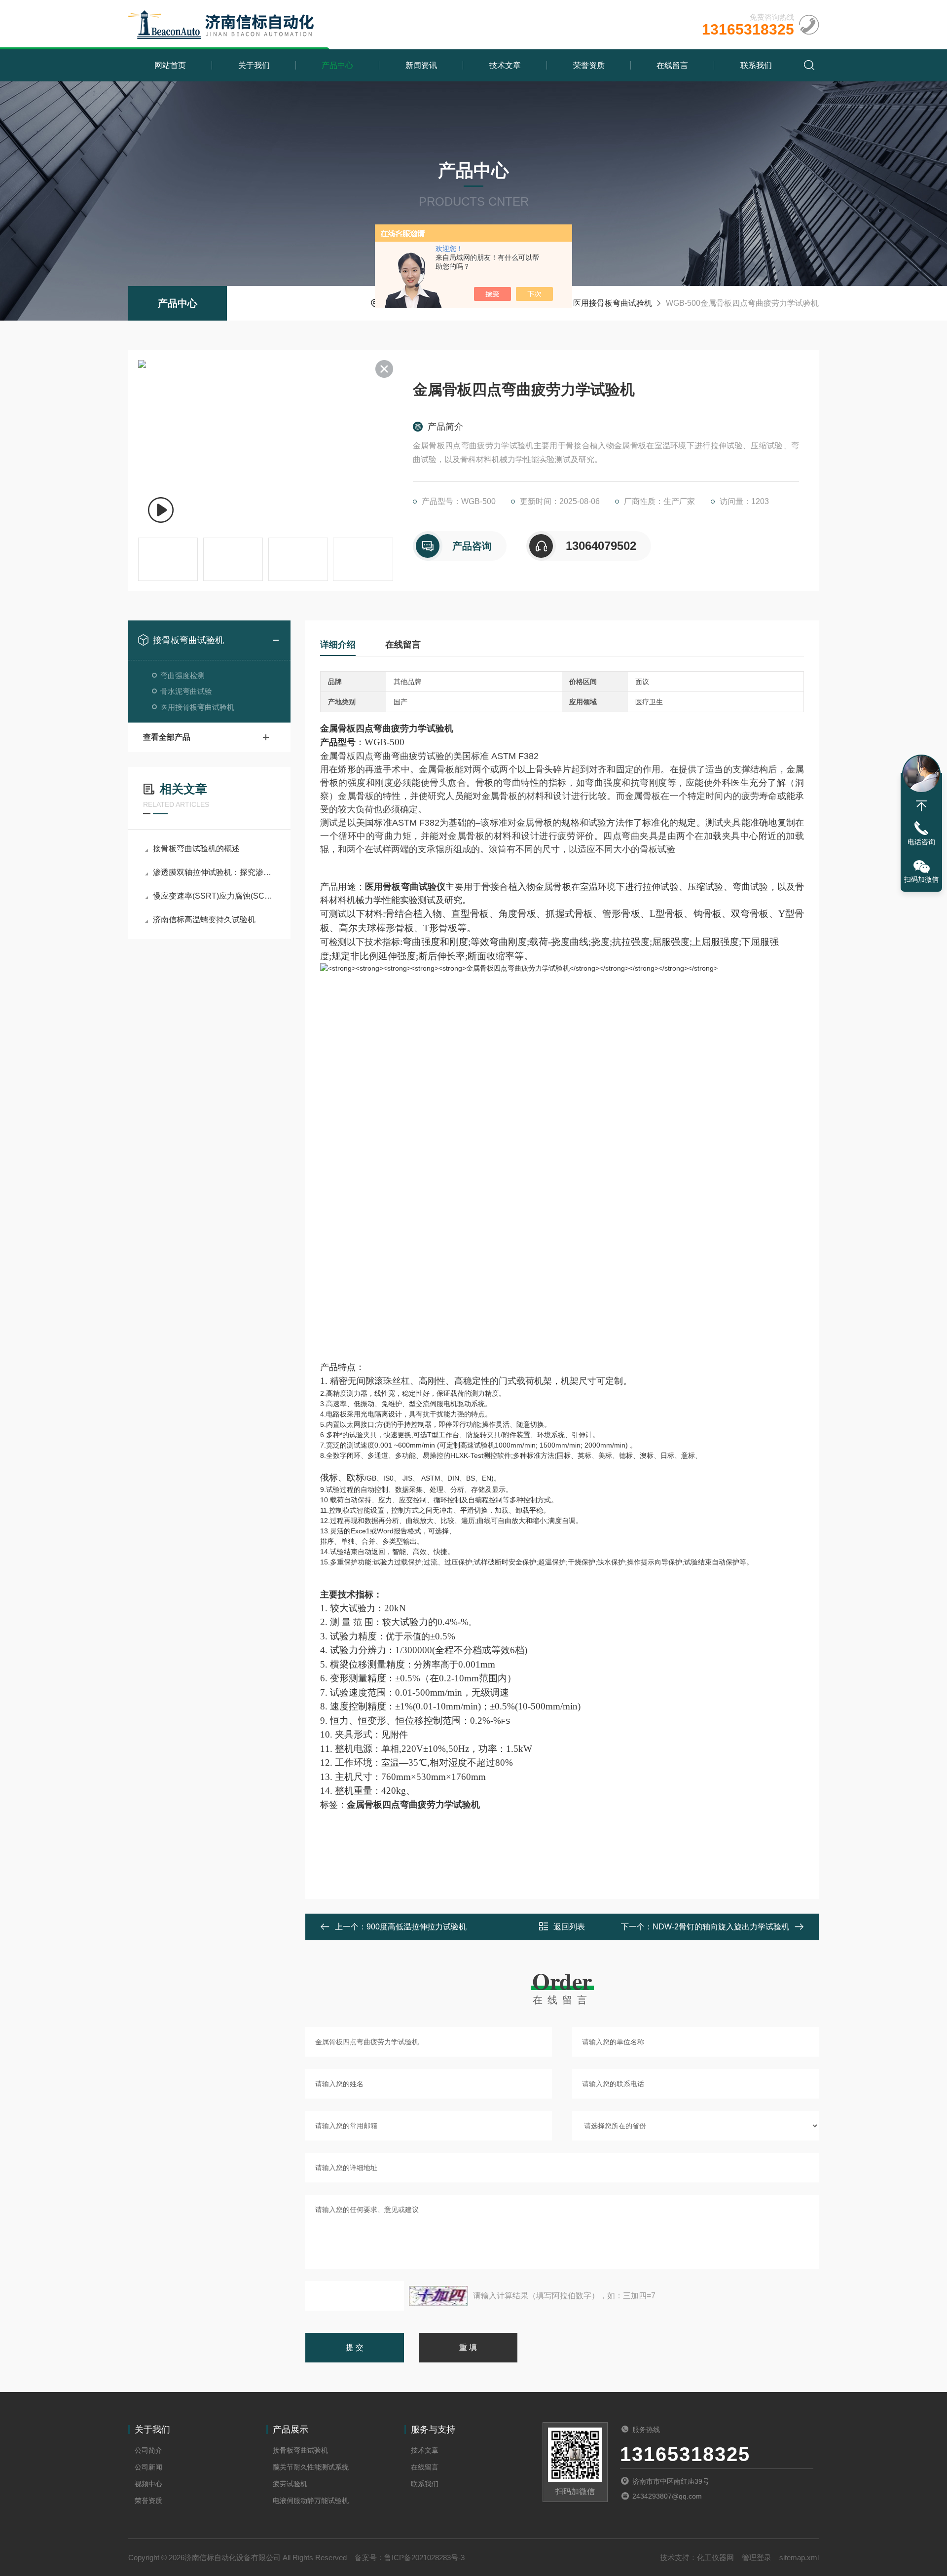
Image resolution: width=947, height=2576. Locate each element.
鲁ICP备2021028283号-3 (424, 2558)
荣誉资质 (589, 65)
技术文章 (505, 65)
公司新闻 (148, 2467)
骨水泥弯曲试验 (186, 691)
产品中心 (337, 65)
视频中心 (148, 2484)
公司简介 (148, 2450)
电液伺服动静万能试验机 (311, 2501)
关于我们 (254, 65)
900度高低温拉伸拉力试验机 (417, 1927)
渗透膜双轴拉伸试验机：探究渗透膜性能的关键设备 (214, 872)
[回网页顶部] (921, 806)
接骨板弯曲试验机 (188, 640)
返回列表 (569, 1927)
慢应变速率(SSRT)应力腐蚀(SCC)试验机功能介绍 (214, 896)
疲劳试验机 (290, 2484)
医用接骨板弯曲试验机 (613, 303)
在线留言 (672, 65)
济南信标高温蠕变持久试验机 (204, 920)
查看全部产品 (167, 737)
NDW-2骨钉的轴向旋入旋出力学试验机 (721, 1927)
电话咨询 (921, 842)
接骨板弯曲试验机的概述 (196, 849)
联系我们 (756, 65)
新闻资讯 (421, 65)
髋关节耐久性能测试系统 (311, 2467)
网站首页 (170, 65)
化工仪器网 (715, 2558)
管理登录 (757, 2558)
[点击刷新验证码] (438, 2296)
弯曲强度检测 (182, 675)
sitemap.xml (799, 2558)
